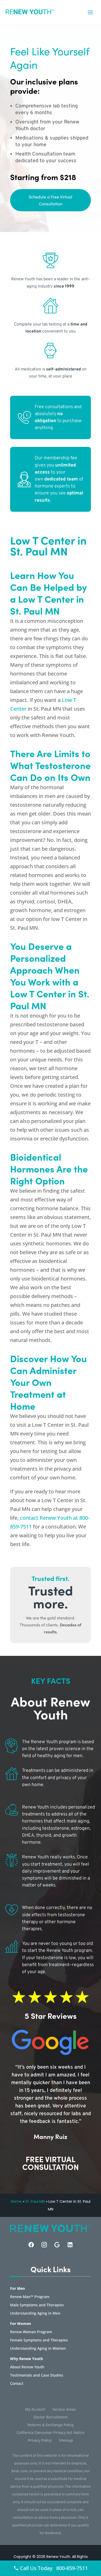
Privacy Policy (40, 2441)
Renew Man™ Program (30, 2297)
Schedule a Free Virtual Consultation (51, 200)
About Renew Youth (27, 2367)
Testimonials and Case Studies (37, 2376)
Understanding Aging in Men (35, 2314)
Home (16, 2201)
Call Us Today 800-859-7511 (53, 2568)
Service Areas (64, 2410)
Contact (17, 2384)
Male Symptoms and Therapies (37, 2305)
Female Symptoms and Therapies (39, 2340)
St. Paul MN (35, 2201)
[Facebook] (31, 2245)
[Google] (57, 2245)
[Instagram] (44, 2245)
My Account (35, 2410)
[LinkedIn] (70, 2245)
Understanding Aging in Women (38, 2349)
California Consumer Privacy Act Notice (51, 2433)
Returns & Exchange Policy (51, 2425)
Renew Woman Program (31, 2332)
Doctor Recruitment (51, 2417)
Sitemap (66, 2441)
